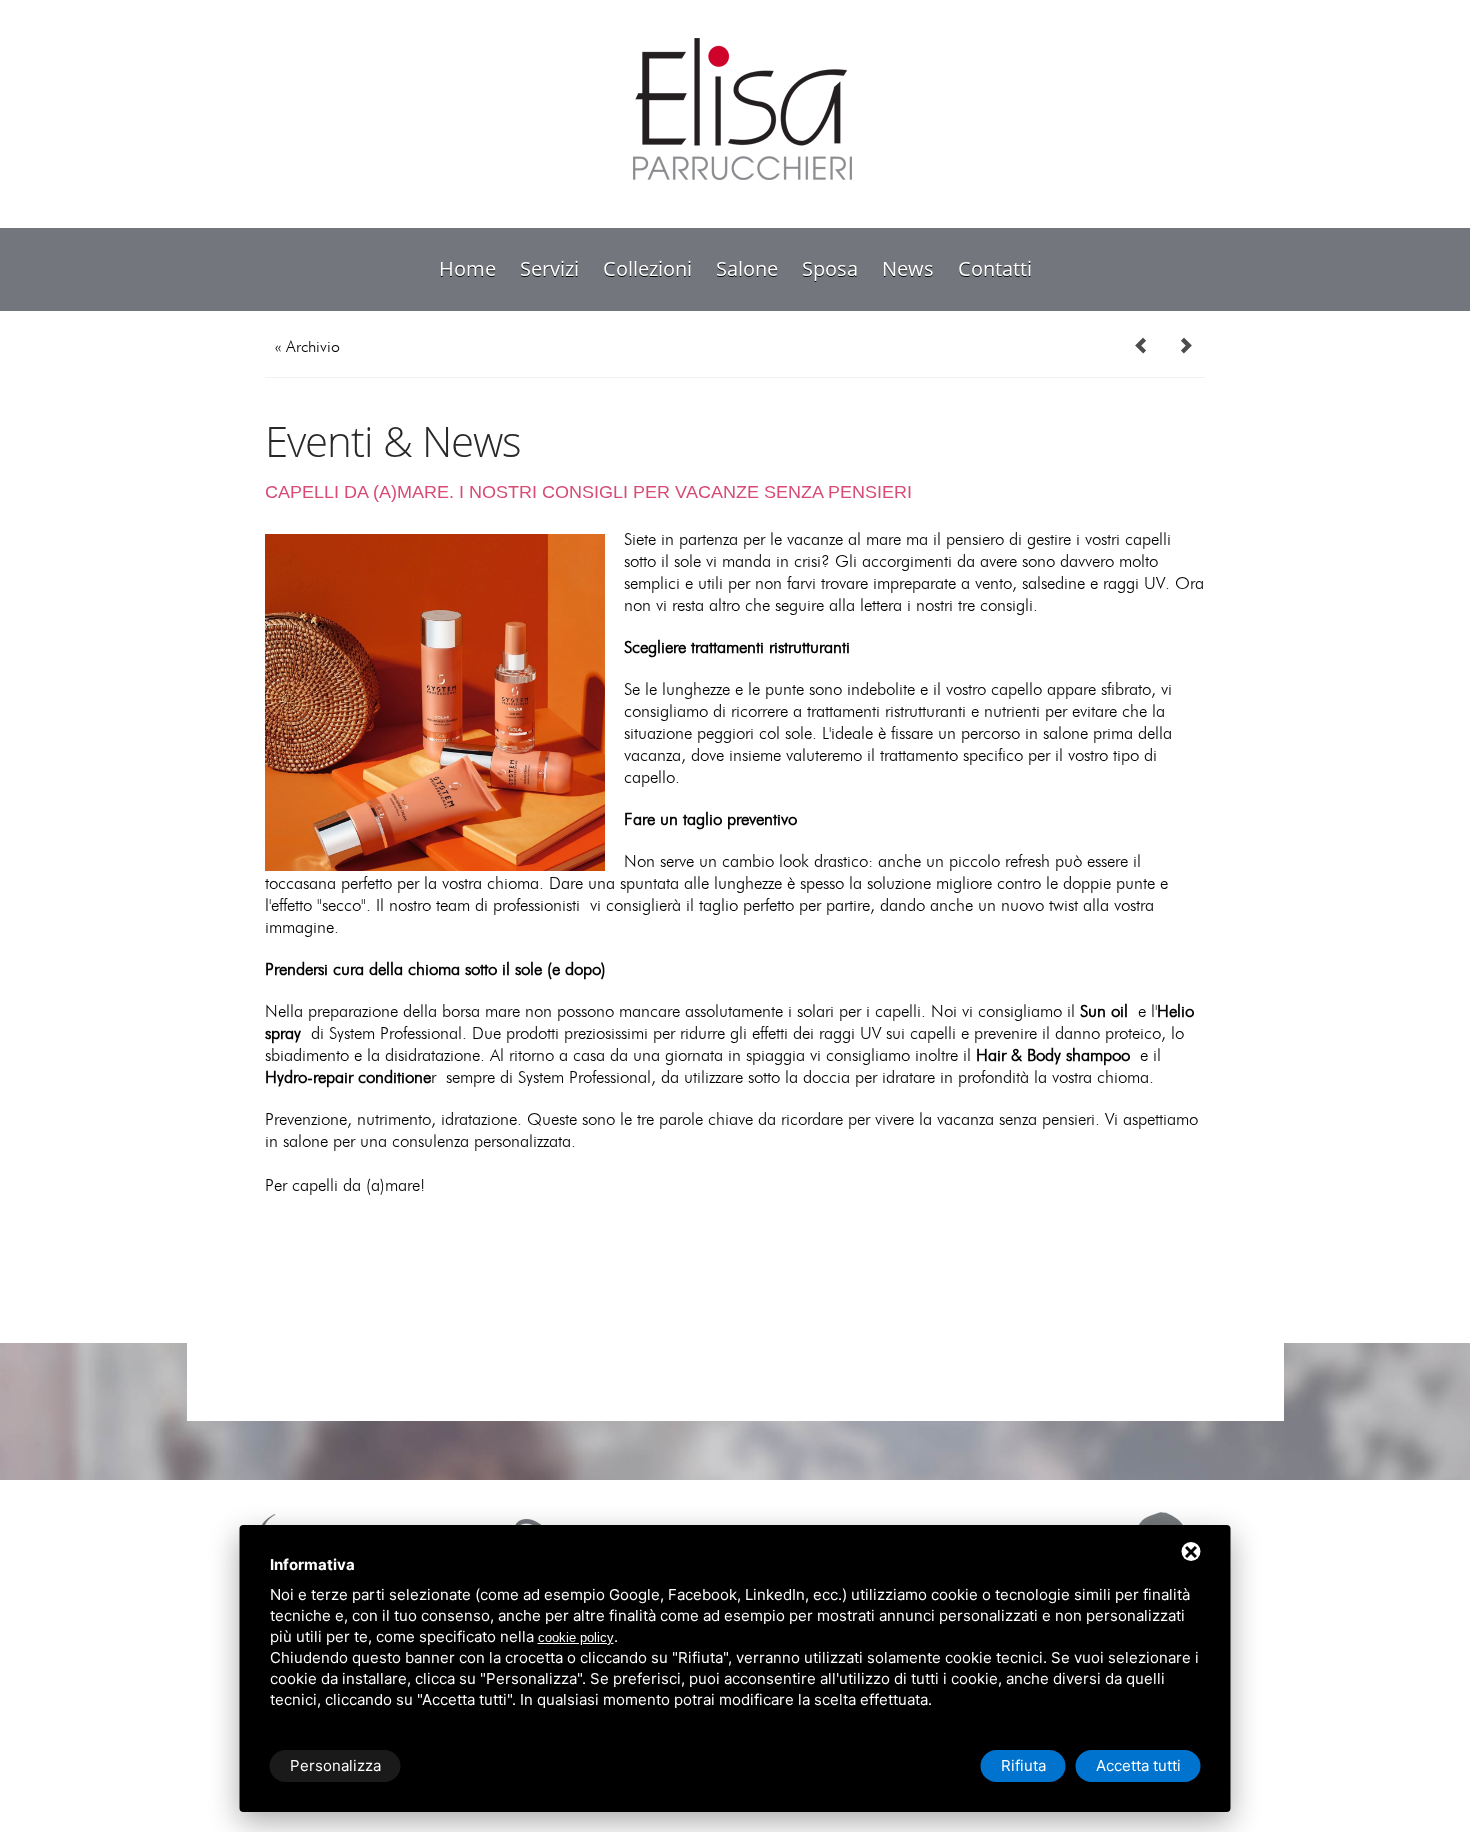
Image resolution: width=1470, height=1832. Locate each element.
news (908, 268)
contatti (995, 268)
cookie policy (576, 1637)
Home (467, 268)
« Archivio (307, 347)
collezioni (647, 268)
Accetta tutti (1138, 1765)
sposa (830, 268)
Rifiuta (1023, 1765)
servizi (549, 268)
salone (747, 268)
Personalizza (335, 1765)
